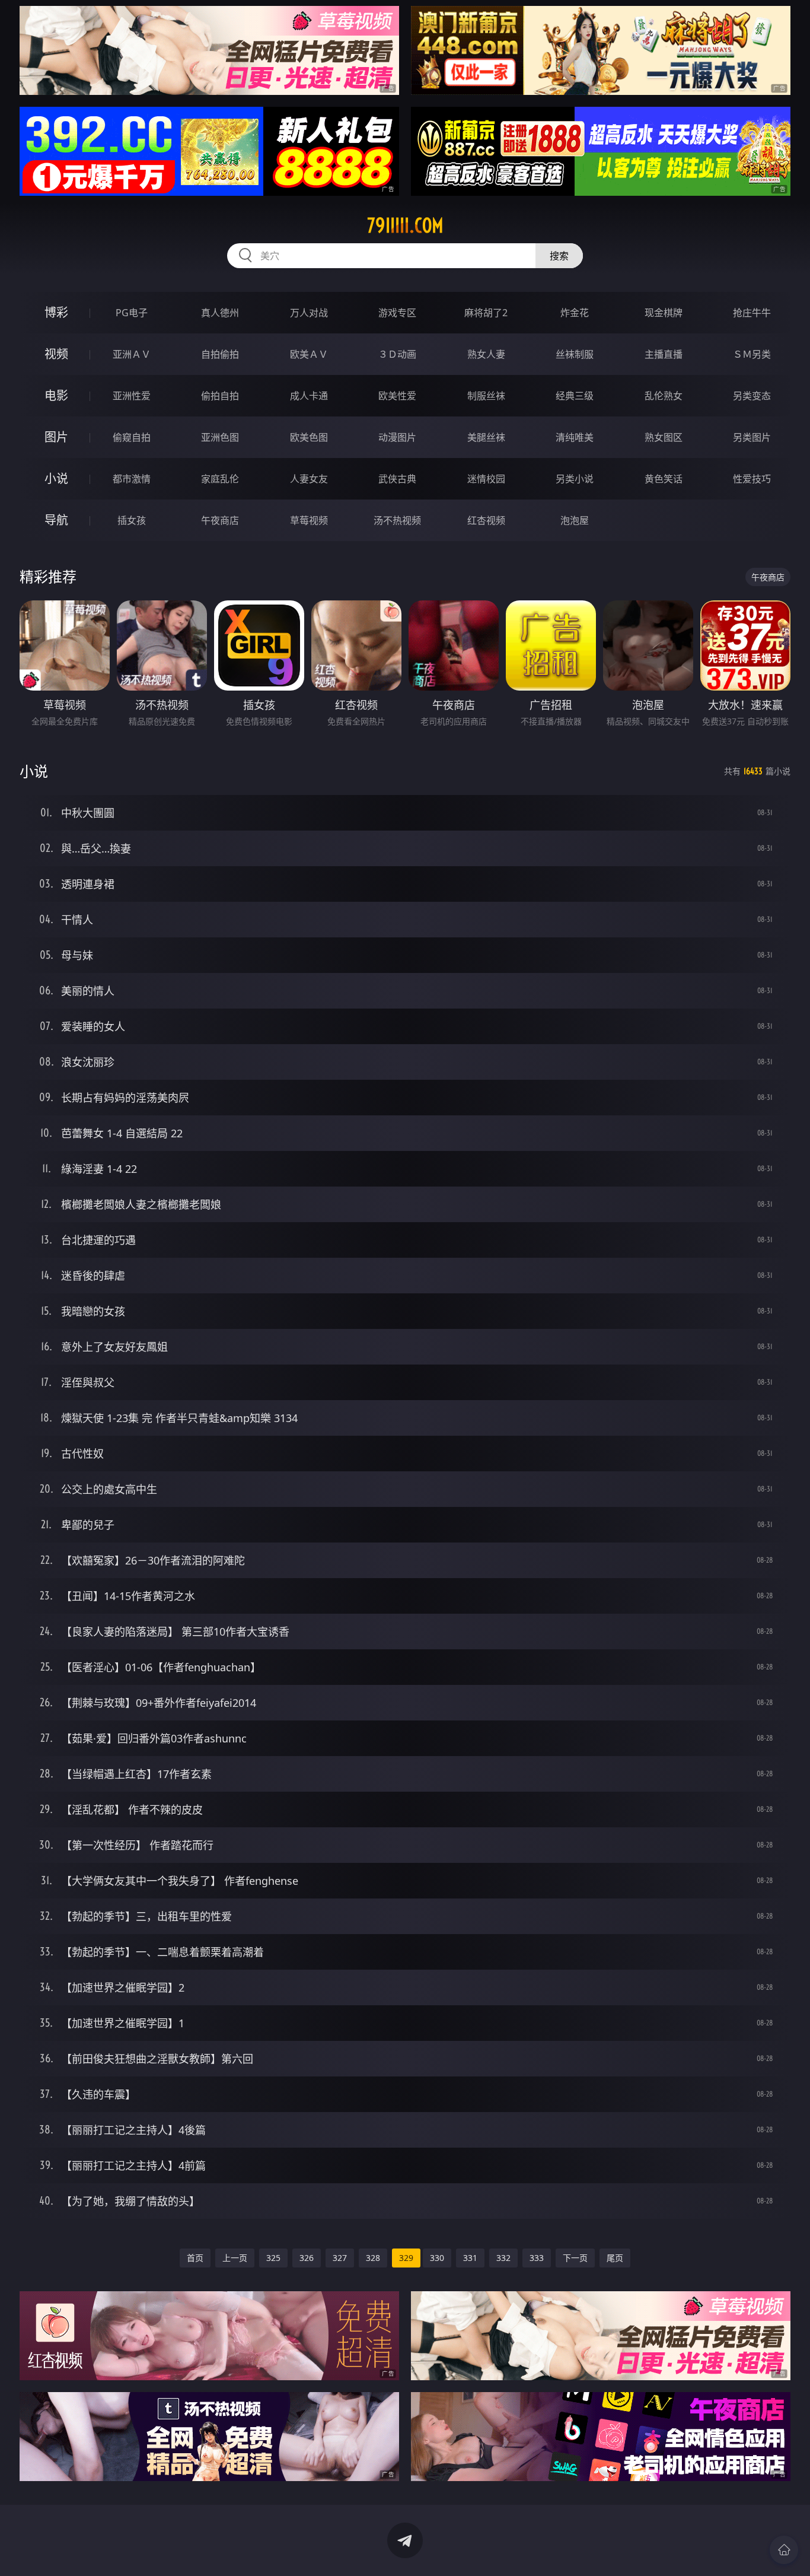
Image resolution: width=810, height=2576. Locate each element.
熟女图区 (664, 437)
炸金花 (575, 313)
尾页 (615, 2258)
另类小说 (575, 479)
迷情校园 (486, 479)
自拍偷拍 (220, 354)
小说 (56, 478)
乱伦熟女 (664, 396)
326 (307, 2258)
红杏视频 (486, 520)
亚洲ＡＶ (132, 354)
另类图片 (752, 437)
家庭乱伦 (220, 479)
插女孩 (132, 520)
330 (437, 2258)
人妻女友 (309, 479)
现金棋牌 (664, 313)
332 (503, 2258)
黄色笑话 (664, 479)
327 (340, 2258)
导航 (56, 520)
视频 (56, 354)
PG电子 (132, 313)
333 (537, 2258)
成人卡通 (309, 396)
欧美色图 (309, 437)
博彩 (56, 312)
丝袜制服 (575, 354)
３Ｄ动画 (397, 354)
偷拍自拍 (220, 396)
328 (373, 2258)
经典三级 (575, 396)
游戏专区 (397, 313)
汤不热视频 (397, 520)
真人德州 (220, 313)
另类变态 (752, 396)
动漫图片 (397, 437)
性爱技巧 (752, 479)
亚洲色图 (220, 437)
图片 (56, 437)
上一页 (235, 2258)
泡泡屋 (575, 520)
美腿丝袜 (486, 437)
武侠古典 (397, 479)
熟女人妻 (486, 354)
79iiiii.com (405, 225)
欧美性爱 (397, 396)
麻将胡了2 (486, 313)
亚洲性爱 (132, 396)
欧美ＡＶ (309, 354)
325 (273, 2258)
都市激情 (132, 479)
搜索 (559, 256)
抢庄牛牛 (752, 313)
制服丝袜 (486, 396)
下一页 (575, 2258)
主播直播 (664, 354)
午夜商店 (220, 520)
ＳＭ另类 (752, 354)
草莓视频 (309, 520)
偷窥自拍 (132, 437)
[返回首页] (784, 2550)
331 (470, 2258)
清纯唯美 (575, 437)
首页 (195, 2258)
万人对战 (309, 313)
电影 (56, 395)
